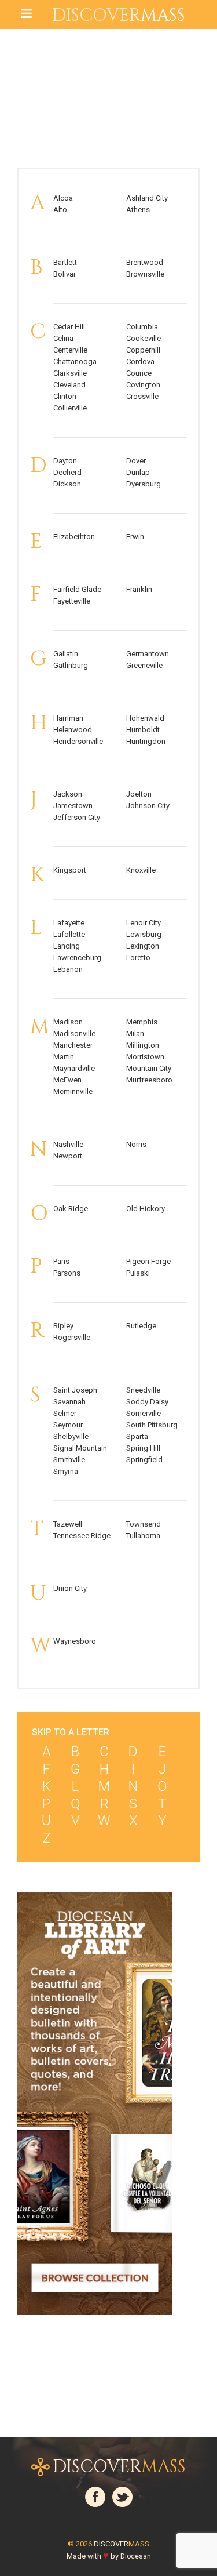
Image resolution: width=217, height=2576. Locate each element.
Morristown (145, 1057)
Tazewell (68, 1524)
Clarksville (70, 373)
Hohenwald (145, 718)
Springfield (144, 1460)
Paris (61, 1261)
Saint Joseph (75, 1390)
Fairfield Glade (77, 589)
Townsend (144, 1524)
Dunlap (138, 472)
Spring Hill (143, 1448)
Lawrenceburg (77, 958)
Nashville (68, 1144)
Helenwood (73, 730)
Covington (143, 385)
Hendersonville (78, 741)
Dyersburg (144, 484)
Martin (64, 1057)
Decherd (67, 472)
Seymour (68, 1425)
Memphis (142, 1022)
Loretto (138, 958)
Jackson (68, 794)
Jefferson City (77, 817)
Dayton (65, 461)
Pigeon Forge (148, 1261)
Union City (70, 1588)
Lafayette (69, 923)
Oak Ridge (71, 1209)
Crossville (142, 396)
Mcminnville (73, 1091)
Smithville (69, 1460)
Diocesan (136, 2556)
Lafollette (69, 934)
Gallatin (66, 654)
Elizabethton (74, 537)
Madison (68, 1022)
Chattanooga (75, 361)
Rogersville (72, 1337)
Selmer (65, 1413)
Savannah (69, 1402)
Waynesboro (75, 1641)
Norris (136, 1144)
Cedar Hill (69, 327)
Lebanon (68, 969)
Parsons (67, 1273)
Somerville (144, 1413)
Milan (135, 1033)
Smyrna (66, 1471)
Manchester (73, 1045)
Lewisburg (144, 934)
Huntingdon (146, 741)
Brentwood (145, 262)
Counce (139, 373)
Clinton (65, 396)
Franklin (139, 589)
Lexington (143, 946)
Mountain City (149, 1068)
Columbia (142, 327)
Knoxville (141, 870)
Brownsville (145, 274)
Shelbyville (71, 1436)
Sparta (137, 1436)
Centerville (70, 350)
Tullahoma (143, 1536)
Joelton (139, 794)
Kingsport (70, 870)
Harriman (68, 718)
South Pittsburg (152, 1425)
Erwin (135, 537)
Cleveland (69, 385)
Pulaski (138, 1273)
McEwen (67, 1080)
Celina (63, 338)
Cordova (140, 361)
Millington (143, 1045)
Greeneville (144, 665)
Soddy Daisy (147, 1402)
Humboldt (143, 730)
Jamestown (73, 806)
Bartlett (65, 262)
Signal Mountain (80, 1448)
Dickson (67, 484)
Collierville (70, 408)
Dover (136, 461)
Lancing (67, 946)
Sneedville (143, 1390)
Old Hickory (146, 1209)
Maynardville (74, 1068)
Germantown (148, 654)
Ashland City (147, 198)
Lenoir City (144, 923)
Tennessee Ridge (82, 1536)
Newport (68, 1156)
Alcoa (63, 198)
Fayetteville (72, 601)
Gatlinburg (71, 665)
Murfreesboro (149, 1080)
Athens (138, 210)
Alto (60, 210)
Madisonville (74, 1033)
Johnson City (148, 806)
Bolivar (65, 274)
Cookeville (144, 338)
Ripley (63, 1326)
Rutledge (141, 1326)
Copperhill (143, 350)
